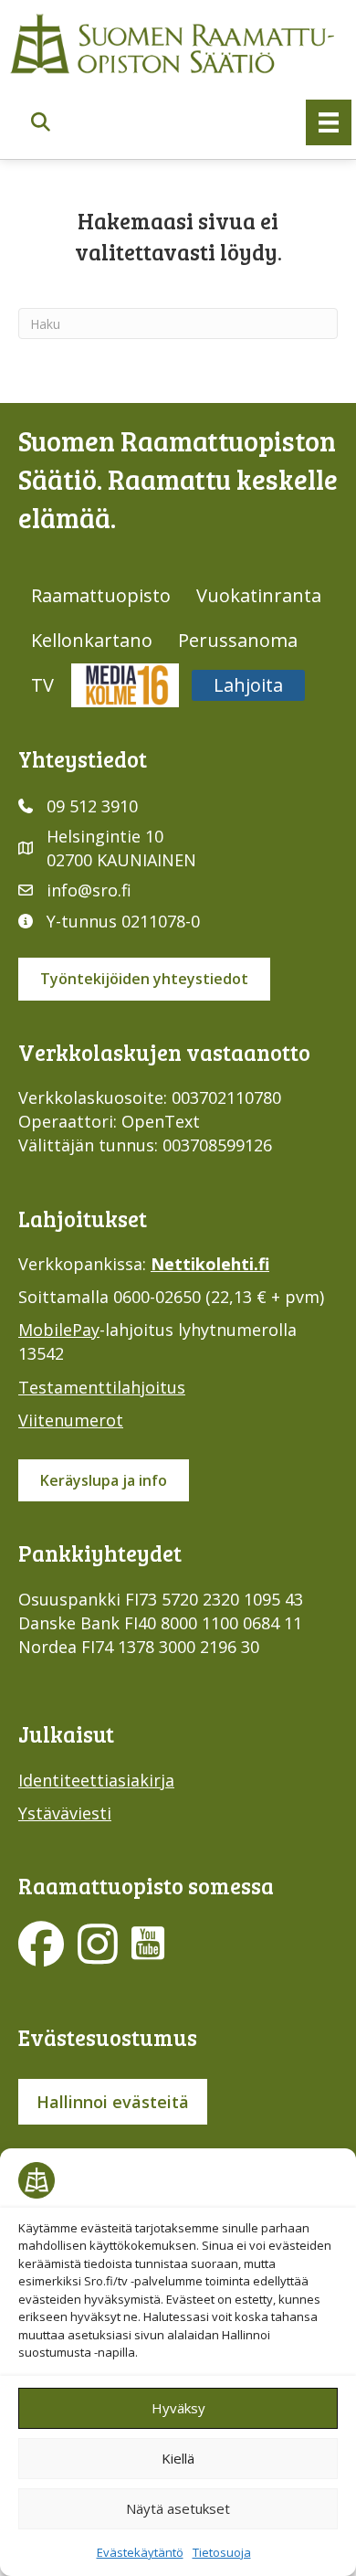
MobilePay (59, 1330)
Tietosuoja (222, 2552)
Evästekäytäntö (140, 2552)
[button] (41, 122)
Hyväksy (178, 2408)
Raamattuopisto (101, 595)
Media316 (125, 685)
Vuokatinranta (259, 595)
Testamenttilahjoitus (102, 1387)
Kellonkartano (92, 640)
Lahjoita (248, 685)
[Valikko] (329, 122)
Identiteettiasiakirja (96, 1780)
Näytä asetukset (178, 2508)
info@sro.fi (89, 890)
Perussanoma (238, 640)
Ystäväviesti (65, 1813)
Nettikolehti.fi (210, 1264)
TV (42, 685)
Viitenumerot (71, 1420)
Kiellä (178, 2458)
